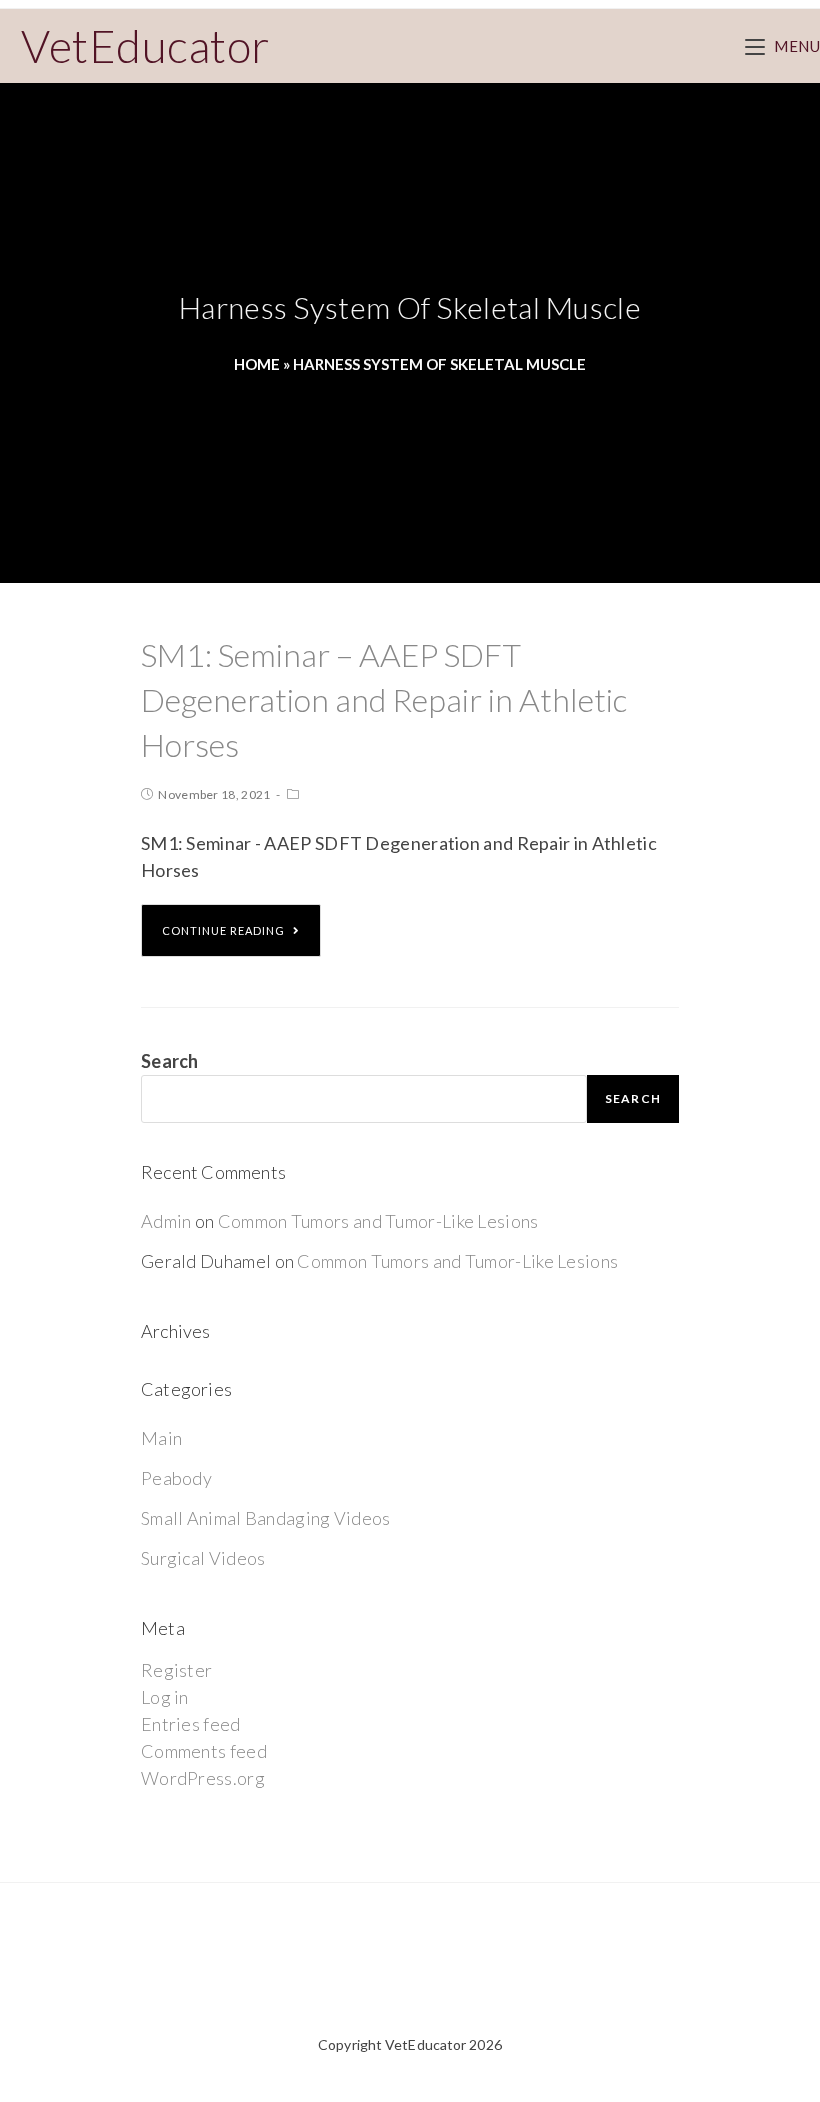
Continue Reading (223, 930)
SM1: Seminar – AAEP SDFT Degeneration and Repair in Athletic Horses (384, 699)
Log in (165, 1697)
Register (176, 1670)
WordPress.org (203, 1778)
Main (161, 1438)
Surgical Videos (203, 1558)
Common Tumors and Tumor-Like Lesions (378, 1221)
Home (257, 364)
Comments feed (204, 1751)
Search (170, 1061)
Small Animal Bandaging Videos (266, 1518)
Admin (166, 1221)
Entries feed (191, 1724)
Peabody (176, 1478)
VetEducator (145, 46)
